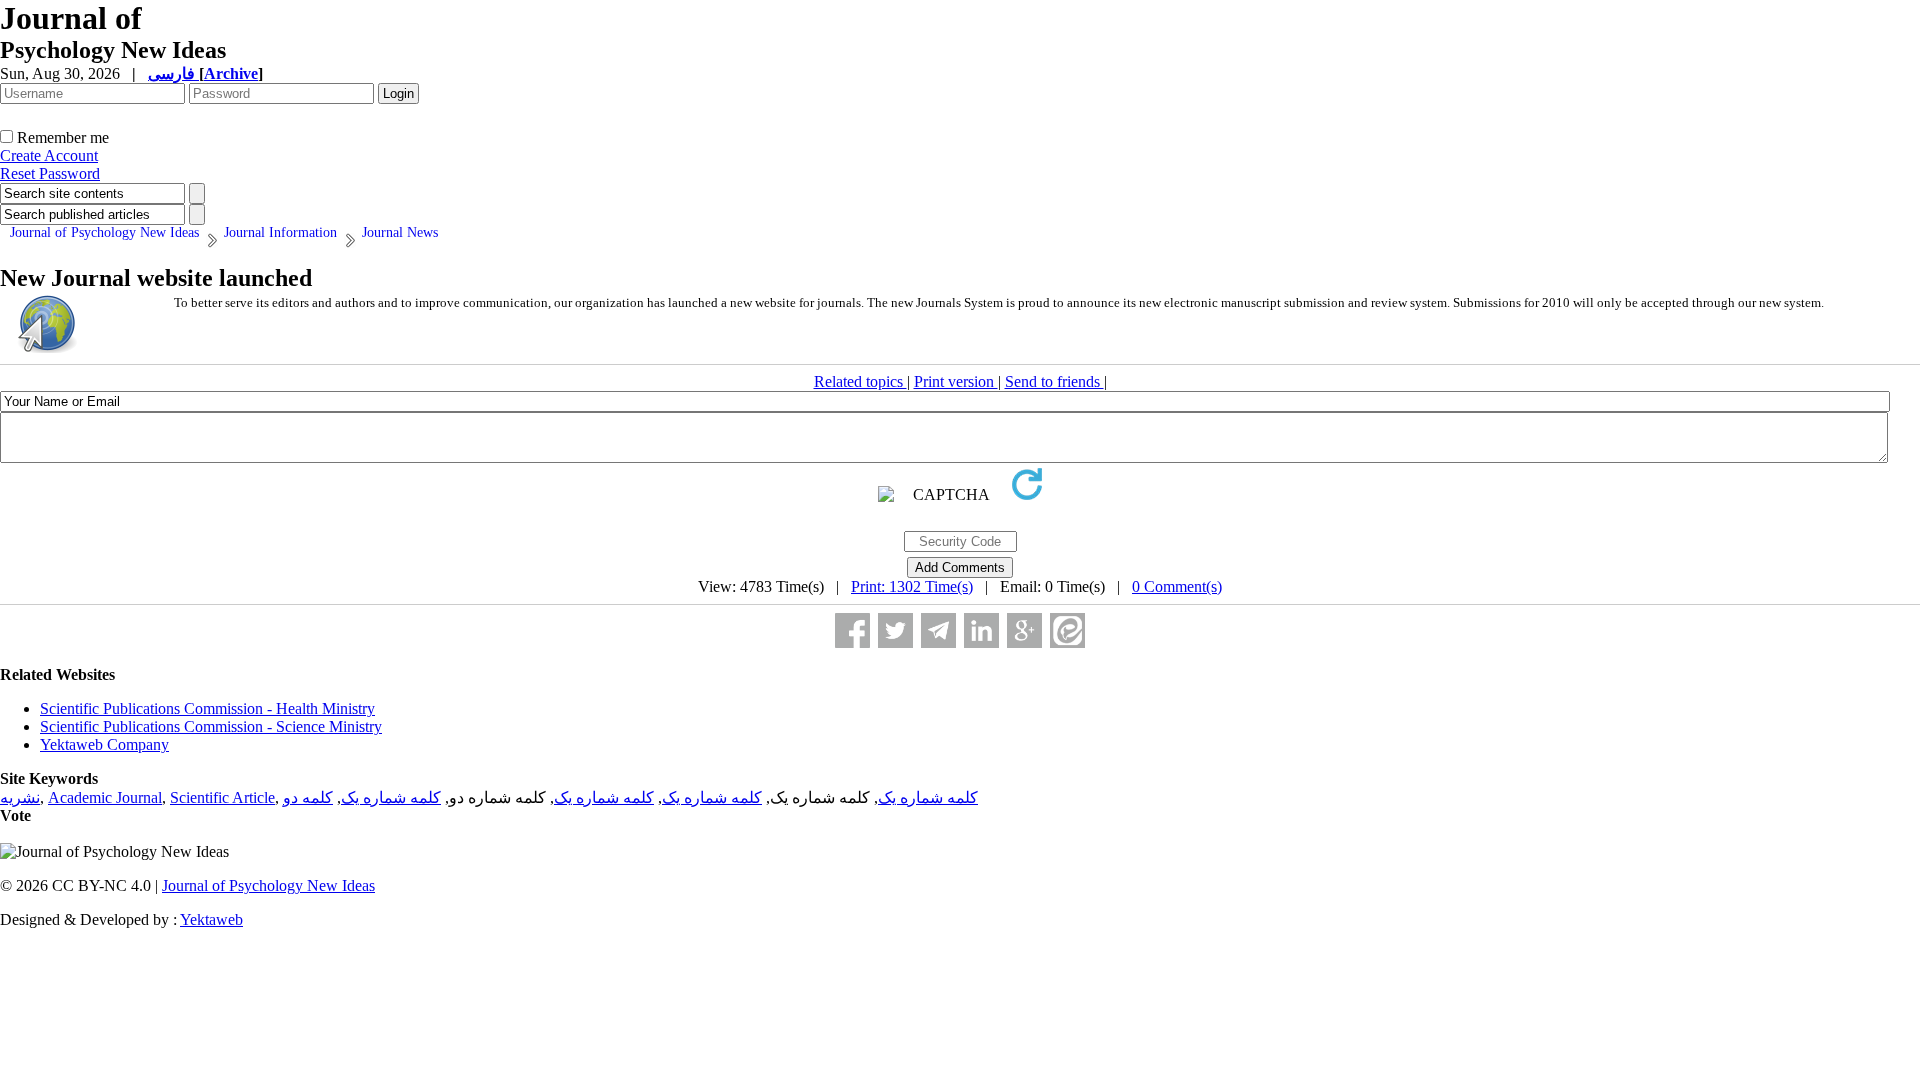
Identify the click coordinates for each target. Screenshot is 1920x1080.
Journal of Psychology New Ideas (268, 885)
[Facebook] (852, 630)
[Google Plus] (1024, 630)
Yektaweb (211, 919)
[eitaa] (1067, 630)
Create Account (49, 155)
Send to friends (1054, 381)
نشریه (20, 797)
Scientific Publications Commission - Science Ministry (211, 726)
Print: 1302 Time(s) (912, 586)
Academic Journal (105, 797)
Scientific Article (222, 797)
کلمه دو (308, 797)
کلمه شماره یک (928, 797)
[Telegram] (938, 630)
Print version (956, 381)
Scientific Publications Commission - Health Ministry (207, 708)
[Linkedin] (981, 630)
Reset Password (50, 173)
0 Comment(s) (1177, 586)
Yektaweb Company (104, 744)
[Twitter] (895, 630)
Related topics (860, 381)
